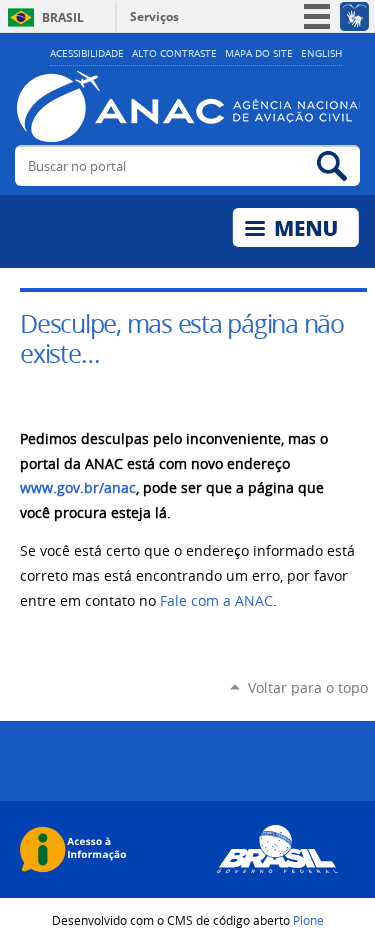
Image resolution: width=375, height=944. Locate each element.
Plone (308, 920)
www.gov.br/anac (78, 488)
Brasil (63, 17)
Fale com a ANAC (216, 601)
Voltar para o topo (308, 687)
